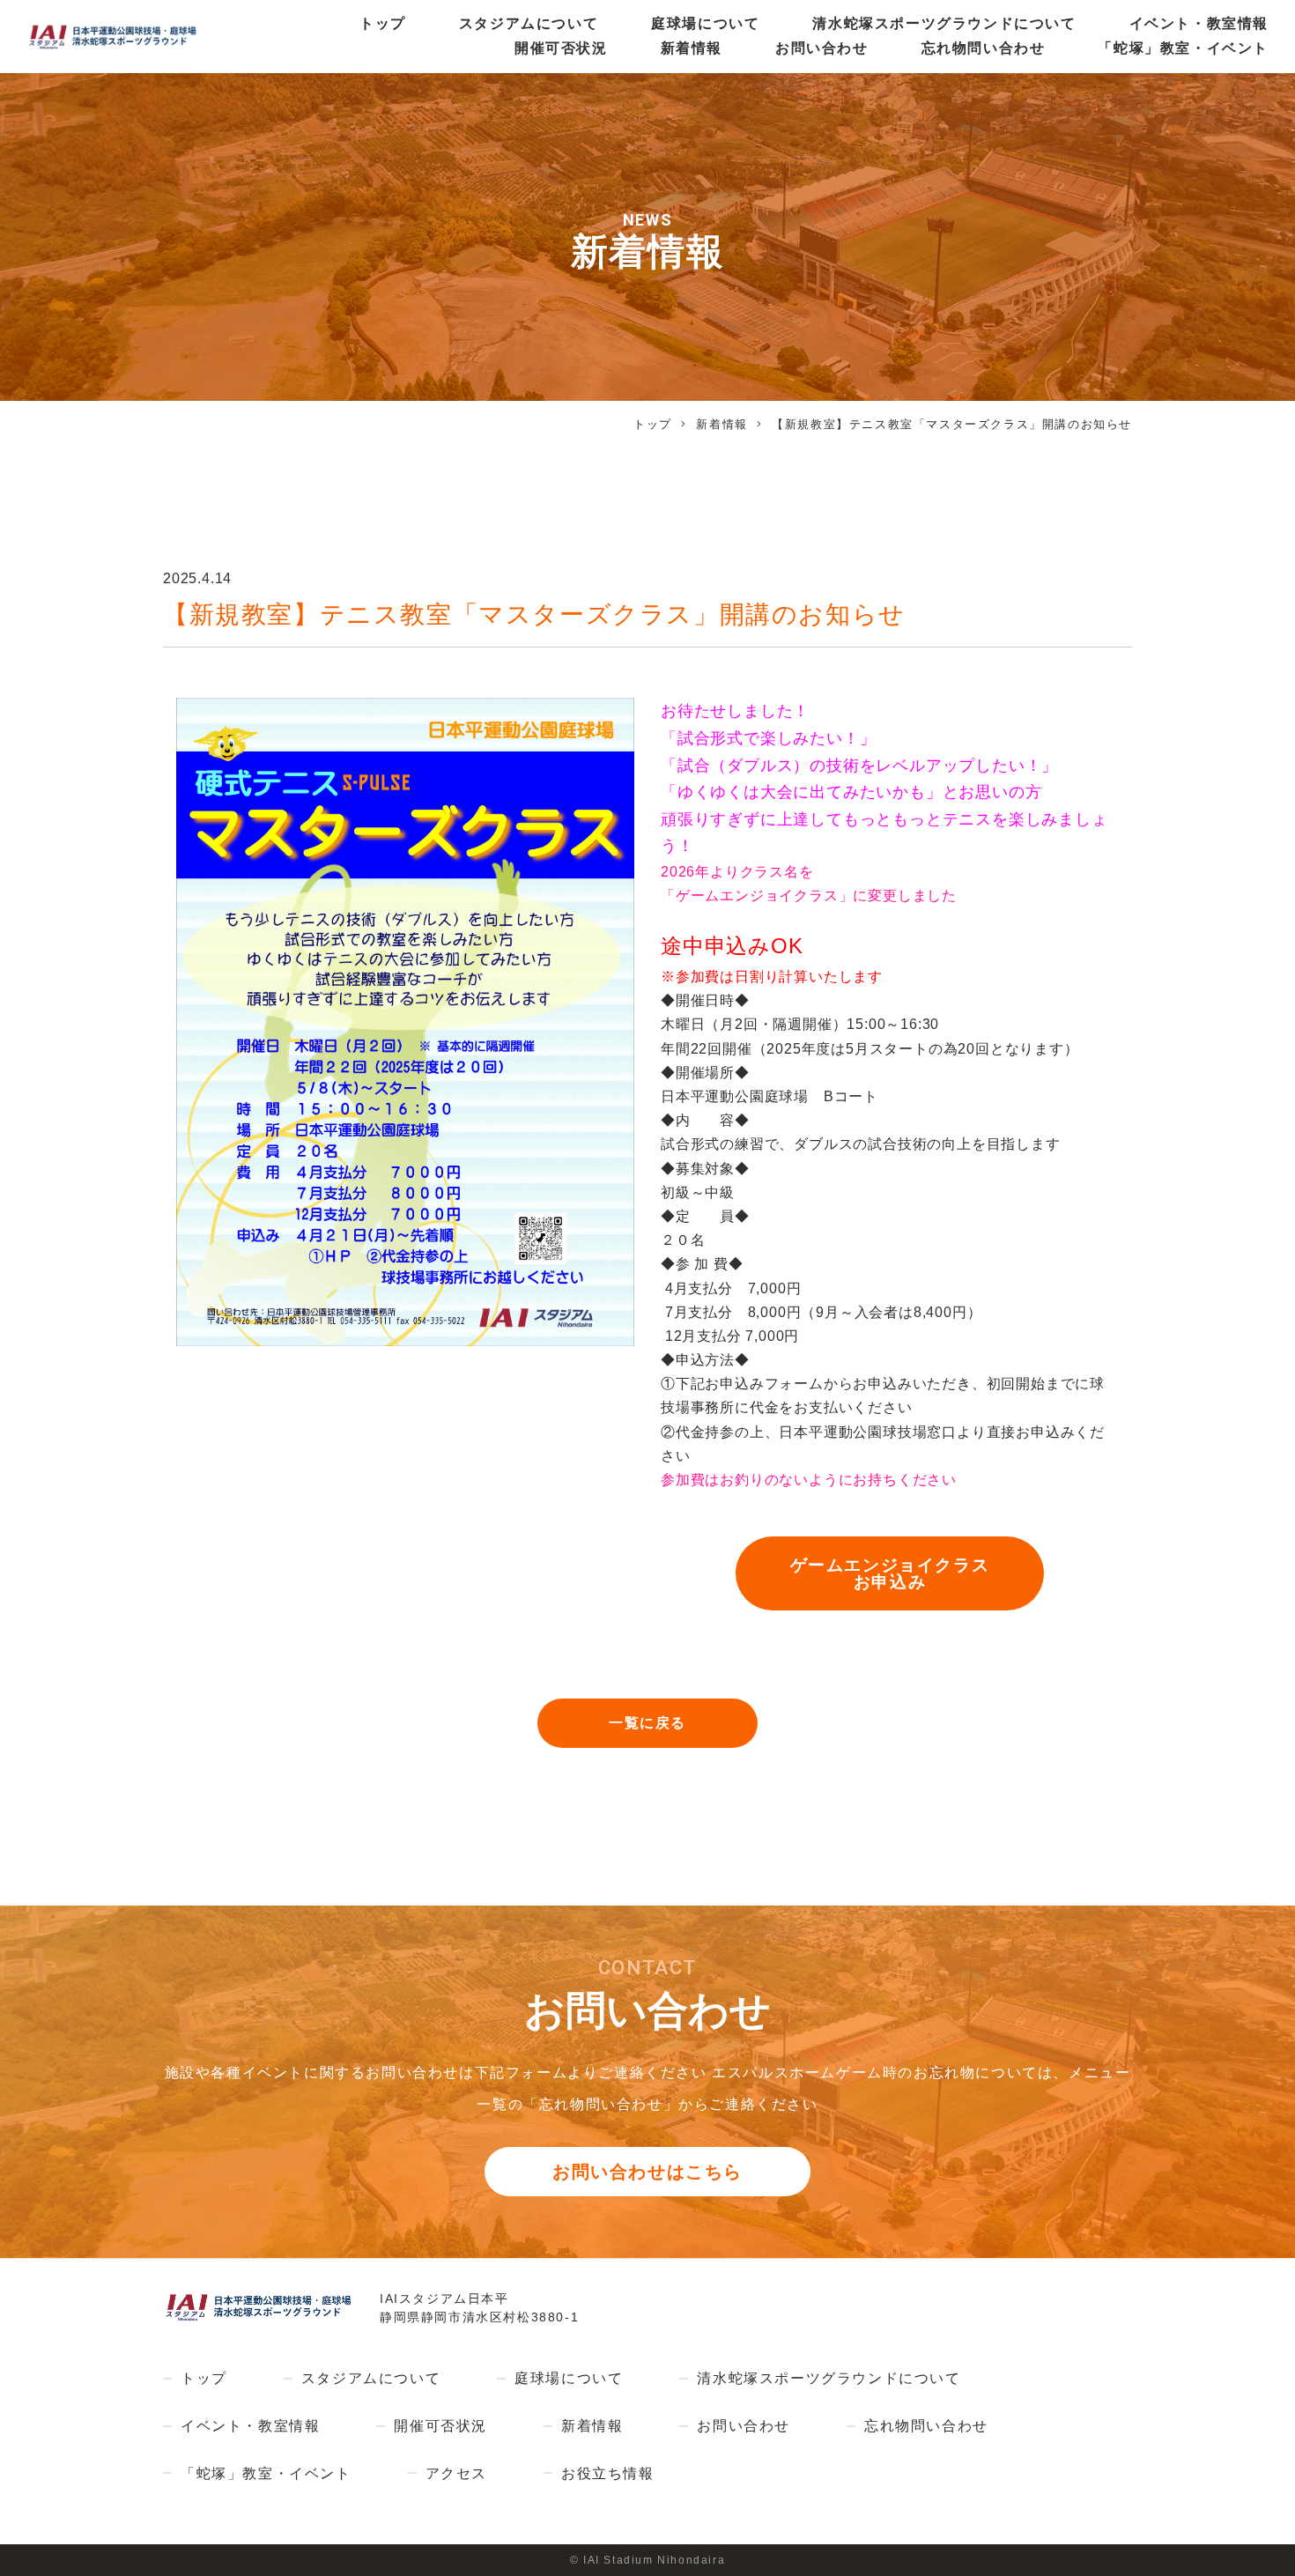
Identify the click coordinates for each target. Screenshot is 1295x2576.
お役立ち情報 (608, 2473)
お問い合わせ (822, 48)
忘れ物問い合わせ (984, 48)
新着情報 (692, 48)
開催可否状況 (561, 48)
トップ (383, 23)
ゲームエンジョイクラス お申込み (890, 1573)
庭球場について (705, 23)
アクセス (456, 2473)
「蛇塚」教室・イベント (1183, 48)
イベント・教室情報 (1199, 23)
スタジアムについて (529, 23)
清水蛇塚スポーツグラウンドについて (944, 23)
